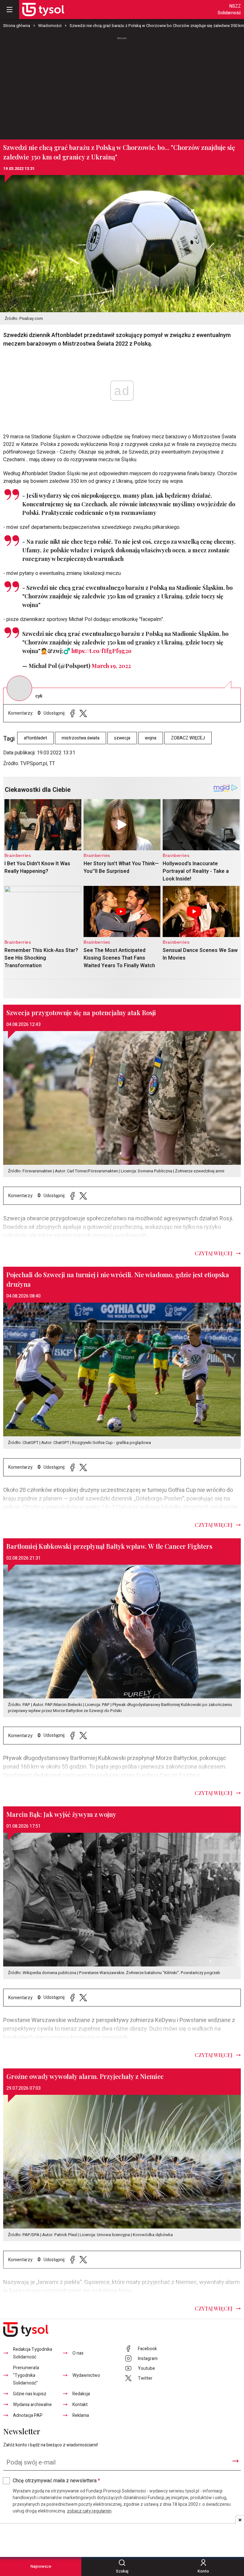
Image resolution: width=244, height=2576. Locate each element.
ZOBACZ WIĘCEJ (188, 738)
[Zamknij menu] (10, 10)
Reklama (81, 2415)
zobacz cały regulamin (89, 2511)
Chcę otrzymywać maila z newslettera (56, 2481)
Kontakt (80, 2405)
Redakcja (81, 2394)
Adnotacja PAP (28, 2415)
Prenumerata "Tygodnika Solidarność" (26, 2375)
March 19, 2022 (111, 666)
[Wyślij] (235, 2461)
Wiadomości (50, 26)
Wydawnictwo (86, 2375)
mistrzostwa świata (81, 738)
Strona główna (17, 26)
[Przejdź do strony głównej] (43, 10)
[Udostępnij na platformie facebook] (72, 713)
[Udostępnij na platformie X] (83, 713)
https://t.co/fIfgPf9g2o (101, 651)
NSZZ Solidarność (229, 10)
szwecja (122, 738)
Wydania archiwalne (32, 2405)
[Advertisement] (122, 85)
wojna (151, 738)
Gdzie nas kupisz (30, 2394)
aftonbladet (35, 738)
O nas (78, 2353)
